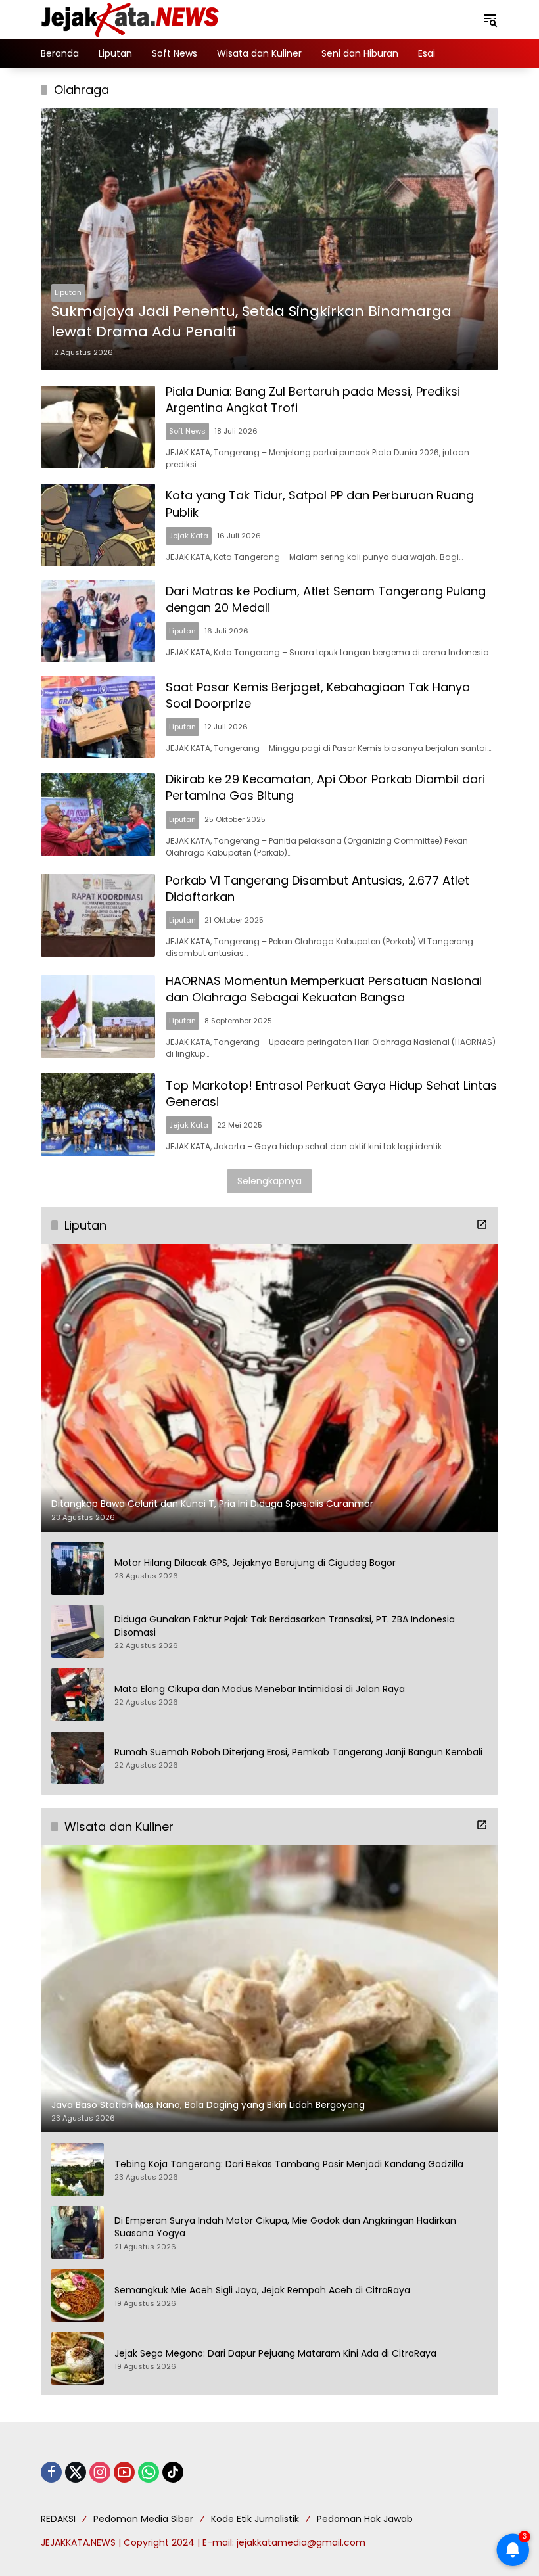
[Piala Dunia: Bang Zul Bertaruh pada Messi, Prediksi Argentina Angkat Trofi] (98, 427)
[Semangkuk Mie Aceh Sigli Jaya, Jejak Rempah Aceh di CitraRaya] (78, 2295)
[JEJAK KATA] (133, 19)
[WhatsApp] (149, 2472)
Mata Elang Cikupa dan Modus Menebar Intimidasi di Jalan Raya (260, 1689)
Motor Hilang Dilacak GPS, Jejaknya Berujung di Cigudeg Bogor (255, 1563)
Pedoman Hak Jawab (365, 2519)
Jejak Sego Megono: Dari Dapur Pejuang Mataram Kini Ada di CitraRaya (275, 2354)
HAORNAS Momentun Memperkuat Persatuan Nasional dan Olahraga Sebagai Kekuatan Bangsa (324, 989)
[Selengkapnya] (482, 1224)
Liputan (68, 292)
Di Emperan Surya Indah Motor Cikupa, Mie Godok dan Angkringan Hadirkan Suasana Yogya (285, 2227)
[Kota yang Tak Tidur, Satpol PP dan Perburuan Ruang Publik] (98, 525)
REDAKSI (58, 2519)
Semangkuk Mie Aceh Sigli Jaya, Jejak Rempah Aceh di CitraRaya (262, 2290)
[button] (490, 20)
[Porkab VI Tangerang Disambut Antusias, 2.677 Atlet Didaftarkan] (98, 915)
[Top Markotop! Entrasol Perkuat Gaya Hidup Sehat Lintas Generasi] (98, 1115)
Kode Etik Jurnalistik (255, 2519)
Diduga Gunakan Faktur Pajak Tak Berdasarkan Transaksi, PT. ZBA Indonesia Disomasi (285, 1626)
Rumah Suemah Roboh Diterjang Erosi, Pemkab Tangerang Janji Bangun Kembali (298, 1752)
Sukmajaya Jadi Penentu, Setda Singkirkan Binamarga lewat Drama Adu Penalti (251, 322)
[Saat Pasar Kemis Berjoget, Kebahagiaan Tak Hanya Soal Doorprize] (98, 717)
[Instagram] (100, 2472)
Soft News (187, 431)
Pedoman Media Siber (143, 2519)
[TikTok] (173, 2472)
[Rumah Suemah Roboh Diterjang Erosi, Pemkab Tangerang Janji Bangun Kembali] (78, 1758)
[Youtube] (124, 2472)
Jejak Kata (189, 536)
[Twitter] (76, 2472)
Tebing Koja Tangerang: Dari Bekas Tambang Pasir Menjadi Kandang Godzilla (289, 2164)
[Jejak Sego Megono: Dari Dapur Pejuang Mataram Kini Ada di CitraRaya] (78, 2358)
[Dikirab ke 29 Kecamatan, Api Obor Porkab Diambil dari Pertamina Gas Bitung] (98, 815)
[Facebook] (51, 2472)
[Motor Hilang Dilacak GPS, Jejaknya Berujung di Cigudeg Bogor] (78, 1569)
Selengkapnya (269, 1181)
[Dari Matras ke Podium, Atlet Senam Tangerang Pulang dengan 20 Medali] (98, 621)
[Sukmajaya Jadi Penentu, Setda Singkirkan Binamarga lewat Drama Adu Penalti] (269, 239)
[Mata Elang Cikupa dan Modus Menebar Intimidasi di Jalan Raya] (78, 1695)
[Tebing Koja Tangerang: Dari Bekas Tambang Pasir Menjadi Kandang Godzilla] (78, 2169)
